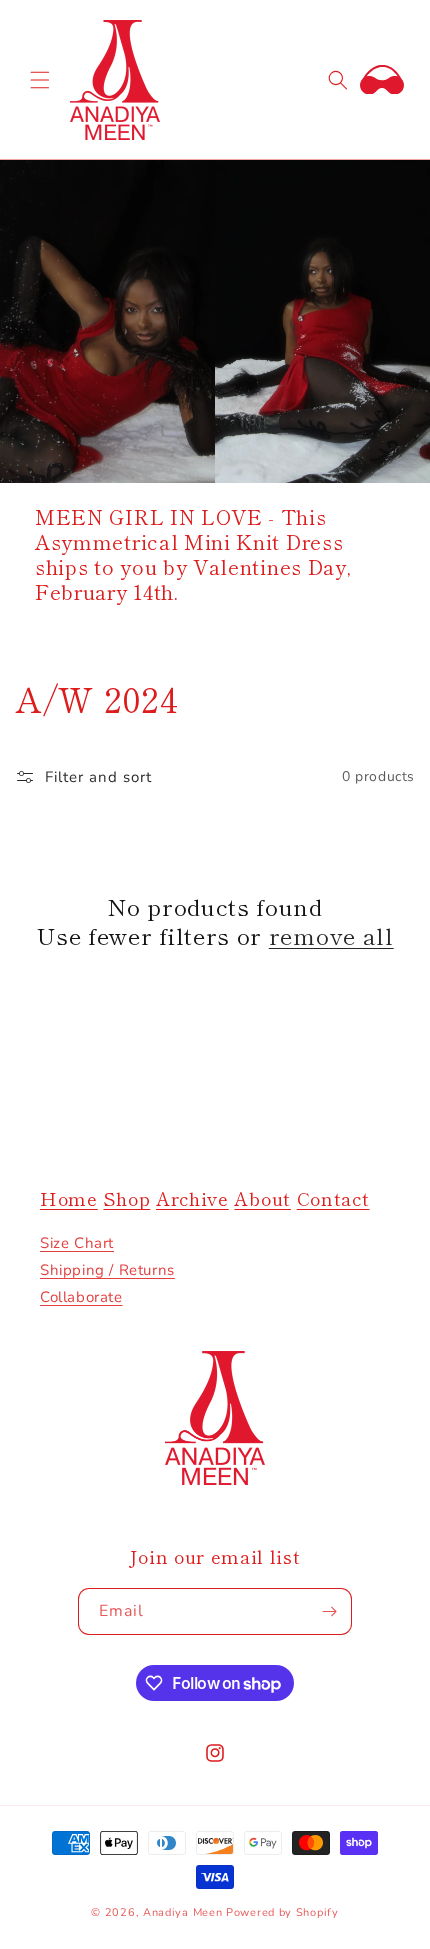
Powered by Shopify (282, 1912)
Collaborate (81, 1297)
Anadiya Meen (182, 1912)
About (262, 1198)
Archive (192, 1198)
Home (69, 1198)
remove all (331, 935)
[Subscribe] (329, 1611)
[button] (40, 80)
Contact (333, 1198)
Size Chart (77, 1243)
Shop (126, 1198)
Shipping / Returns (107, 1270)
